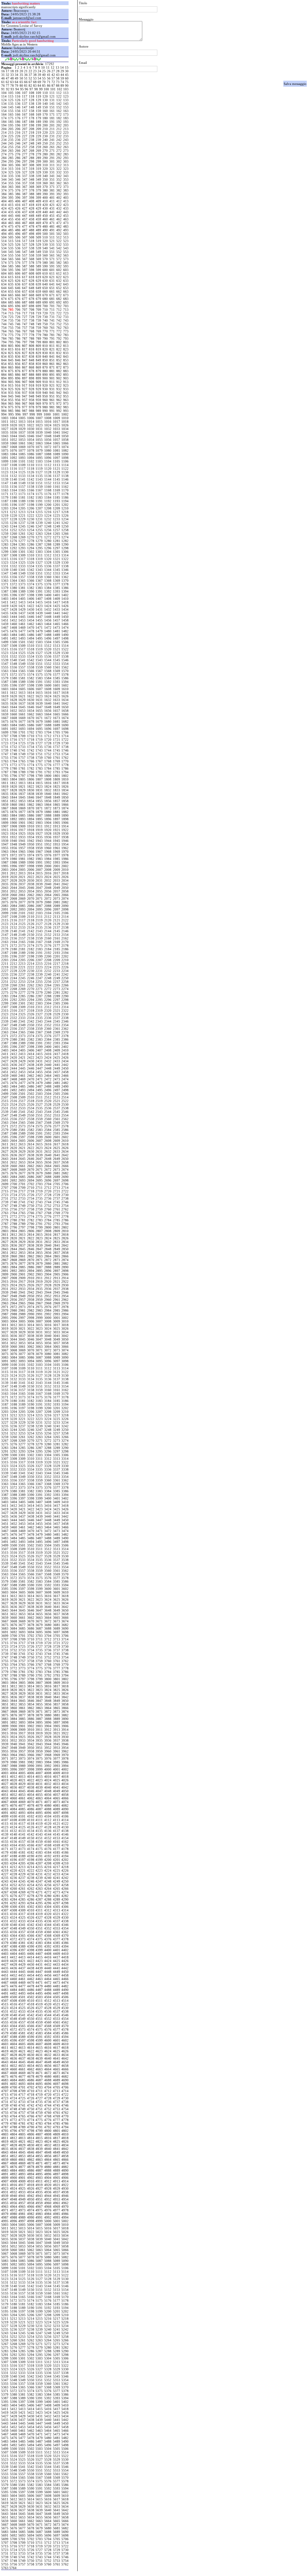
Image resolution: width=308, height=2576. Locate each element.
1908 (14, 826)
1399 (39, 595)
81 (26, 86)
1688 (48, 725)
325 (11, 172)
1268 (14, 537)
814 (4, 349)
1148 (14, 483)
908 (32, 382)
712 (59, 310)
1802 (65, 776)
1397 (22, 595)
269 (38, 151)
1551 (39, 664)
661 (52, 291)
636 (18, 284)
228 (32, 136)
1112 (48, 465)
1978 (65, 855)
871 (52, 367)
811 (52, 346)
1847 (39, 797)
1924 (14, 833)
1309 (22, 555)
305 (11, 165)
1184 (48, 497)
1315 (5, 559)
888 (32, 375)
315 (11, 169)
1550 (31, 664)
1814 (31, 783)
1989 (22, 862)
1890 (65, 815)
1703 (39, 732)
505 (11, 237)
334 (4, 176)
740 (45, 320)
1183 (39, 497)
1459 (5, 624)
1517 (22, 649)
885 (11, 375)
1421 (22, 606)
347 (25, 179)
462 (59, 219)
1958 (31, 848)
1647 (39, 707)
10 (43, 67)
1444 (14, 617)
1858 (65, 801)
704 (4, 310)
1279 (39, 541)
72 (53, 82)
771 (52, 331)
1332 (14, 566)
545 (11, 252)
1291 (5, 548)
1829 (22, 790)
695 (11, 306)
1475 (5, 631)
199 (38, 125)
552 (59, 252)
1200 (48, 505)
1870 (31, 808)
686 (18, 302)
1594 (65, 682)
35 (21, 75)
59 (62, 78)
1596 (14, 685)
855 (11, 364)
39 (39, 75)
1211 (5, 512)
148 (32, 107)
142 (59, 104)
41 (49, 75)
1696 (48, 729)
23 (35, 71)
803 (66, 342)
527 (25, 245)
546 (18, 252)
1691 (5, 729)
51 (26, 78)
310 (45, 165)
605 (11, 273)
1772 (14, 765)
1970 (65, 852)
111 (52, 93)
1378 (65, 584)
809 (38, 346)
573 (66, 259)
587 (25, 266)
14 (62, 67)
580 (45, 263)
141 (52, 104)
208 (32, 129)
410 (45, 201)
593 (66, 266)
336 (18, 176)
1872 (48, 808)
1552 (48, 664)
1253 (22, 530)
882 (59, 371)
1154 (65, 483)
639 (38, 284)
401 (52, 198)
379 (38, 190)
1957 (22, 848)
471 (52, 223)
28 (58, 71)
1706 (65, 732)
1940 (14, 841)
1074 (65, 447)
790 (45, 338)
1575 (39, 674)
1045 (22, 436)
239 (38, 140)
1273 (57, 537)
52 (30, 78)
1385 (57, 588)
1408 (48, 599)
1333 (22, 566)
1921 (57, 830)
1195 (5, 505)
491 (52, 230)
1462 (31, 624)
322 (59, 169)
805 (11, 346)
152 (59, 107)
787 (25, 338)
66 (26, 82)
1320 (48, 559)
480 (45, 226)
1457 (57, 620)
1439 (39, 613)
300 (45, 161)
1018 (65, 422)
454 (4, 219)
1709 (22, 736)
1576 (48, 674)
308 (32, 165)
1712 (48, 736)
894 (4, 378)
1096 (48, 458)
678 (32, 299)
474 (4, 226)
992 (59, 411)
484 (4, 230)
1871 (39, 808)
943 (66, 393)
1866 (65, 805)
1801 (57, 776)
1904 (48, 823)
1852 (14, 801)
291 (52, 158)
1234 (65, 519)
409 (38, 201)
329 (38, 172)
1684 (14, 725)
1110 (31, 465)
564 (4, 259)
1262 (31, 534)
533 (66, 245)
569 (38, 259)
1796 (14, 776)
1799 (39, 776)
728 (32, 317)
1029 (22, 429)
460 (45, 219)
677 (25, 299)
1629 (22, 700)
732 (59, 317)
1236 (14, 523)
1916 (14, 830)
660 (45, 291)
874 (4, 371)
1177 (57, 494)
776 (18, 335)
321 (52, 169)
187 (25, 122)
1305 (57, 552)
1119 (39, 469)
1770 (65, 761)
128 (32, 100)
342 (59, 176)
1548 (14, 664)
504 (4, 237)
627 (25, 281)
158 (32, 111)
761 (52, 328)
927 (25, 389)
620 (45, 277)
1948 (14, 844)
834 (4, 357)
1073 (57, 447)
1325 (22, 562)
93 (12, 89)
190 (45, 122)
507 (25, 237)
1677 (22, 721)
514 (4, 241)
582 (59, 263)
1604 (14, 689)
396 (18, 198)
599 (38, 270)
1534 (31, 656)
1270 (31, 537)
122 (59, 96)
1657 (57, 711)
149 (38, 107)
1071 (39, 447)
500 (45, 234)
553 (66, 252)
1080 (48, 450)
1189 (22, 501)
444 (4, 216)
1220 (14, 516)
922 (59, 385)
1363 (5, 581)
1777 (57, 765)
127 (25, 100)
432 (59, 208)
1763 (5, 761)
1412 (14, 602)
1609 (57, 689)
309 (38, 165)
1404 (14, 599)
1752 (48, 754)
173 (66, 114)
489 (38, 230)
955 (11, 400)
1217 (57, 512)
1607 (39, 689)
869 (38, 367)
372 (59, 187)
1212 (14, 512)
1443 (5, 617)
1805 (22, 779)
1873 (57, 808)
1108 (14, 465)
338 (32, 176)
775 (11, 335)
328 (32, 172)
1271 (39, 537)
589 (38, 266)
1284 (14, 544)
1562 (65, 667)
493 (66, 230)
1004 (14, 418)
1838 (31, 794)
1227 (5, 519)
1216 (48, 512)
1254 (31, 530)
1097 (57, 458)
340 (45, 176)
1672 (48, 718)
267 (25, 151)
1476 (14, 631)
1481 (57, 631)
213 (66, 129)
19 (17, 71)
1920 (48, 830)
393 (66, 194)
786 (18, 338)
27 (53, 71)
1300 (14, 552)
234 (4, 140)
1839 (39, 794)
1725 (22, 743)
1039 (39, 432)
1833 (57, 790)
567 (25, 259)
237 (25, 140)
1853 (22, 801)
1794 (65, 772)
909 (38, 382)
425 (11, 208)
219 (38, 132)
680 (45, 299)
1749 (22, 754)
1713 (57, 736)
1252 (14, 530)
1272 (48, 537)
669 (38, 295)
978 (32, 407)
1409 (57, 599)
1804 (14, 779)
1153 (57, 483)
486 (18, 230)
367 (25, 187)
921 (52, 385)
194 (4, 125)
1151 (39, 483)
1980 (14, 859)
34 (17, 75)
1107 (5, 465)
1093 (22, 458)
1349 (22, 573)
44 (62, 75)
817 (25, 349)
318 (32, 169)
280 (45, 154)
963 (66, 400)
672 (59, 295)
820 (45, 349)
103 (66, 89)
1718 (31, 740)
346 (18, 179)
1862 (31, 805)
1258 (65, 530)
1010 (65, 418)
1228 (14, 519)
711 (52, 310)
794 (4, 342)
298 (32, 161)
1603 (5, 689)
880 (45, 371)
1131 (5, 476)
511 (52, 237)
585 (11, 266)
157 (25, 111)
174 (4, 118)
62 (8, 82)
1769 (57, 761)
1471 (39, 628)
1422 (31, 606)
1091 (5, 458)
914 (4, 385)
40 (44, 75)
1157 (22, 487)
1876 (14, 812)
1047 (39, 436)
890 (45, 375)
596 (18, 270)
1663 (39, 714)
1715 (5, 740)
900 (45, 378)
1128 (48, 472)
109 (38, 93)
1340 (14, 570)
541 (52, 248)
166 (18, 114)
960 (45, 400)
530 (45, 245)
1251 (5, 530)
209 (38, 129)
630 (45, 281)
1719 (39, 740)
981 (52, 407)
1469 (22, 628)
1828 (14, 790)
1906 (65, 823)
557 (25, 255)
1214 (31, 512)
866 (18, 367)
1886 (31, 815)
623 (66, 277)
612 (59, 273)
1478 (31, 631)
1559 (39, 667)
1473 (57, 628)
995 (11, 414)
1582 (31, 678)
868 (32, 367)
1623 (39, 696)
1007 (39, 418)
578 (32, 263)
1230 (31, 519)
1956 (14, 848)
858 (32, 364)
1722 (65, 740)
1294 (31, 548)
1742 (31, 750)
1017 (57, 422)
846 (18, 360)
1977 (57, 855)
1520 (48, 649)
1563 (5, 671)
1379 (5, 588)
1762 (65, 758)
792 (59, 338)
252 (59, 143)
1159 (39, 487)
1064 (48, 443)
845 (11, 360)
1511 (39, 646)
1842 (65, 794)
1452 (14, 620)
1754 (65, 754)
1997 (22, 866)
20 (21, 71)
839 (38, 357)
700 (45, 306)
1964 (14, 852)
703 (66, 306)
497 (25, 234)
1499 (5, 642)
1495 (39, 638)
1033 (57, 429)
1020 (14, 425)
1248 (48, 526)
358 (32, 183)
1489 (57, 635)
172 (59, 114)
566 (18, 259)
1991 (39, 862)
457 (25, 219)
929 (38, 389)
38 (35, 75)
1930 (65, 833)
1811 (5, 783)
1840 (48, 794)
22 (30, 71)
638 (32, 284)
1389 (22, 591)
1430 (31, 609)
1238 (31, 523)
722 (59, 313)
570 (45, 259)
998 (32, 414)
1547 (5, 664)
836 (18, 357)
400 (45, 198)
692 (59, 302)
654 (4, 291)
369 (38, 187)
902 (59, 378)
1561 (57, 667)
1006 (31, 418)
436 (18, 212)
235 (11, 140)
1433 (57, 609)
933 (66, 389)
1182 (31, 497)
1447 (39, 617)
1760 (48, 758)
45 (67, 75)
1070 (31, 447)
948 (32, 396)
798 (32, 342)
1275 (5, 541)
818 (32, 349)
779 (38, 335)
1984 (48, 859)
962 (59, 400)
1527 (39, 653)
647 (25, 288)
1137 (57, 476)
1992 (48, 862)
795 (11, 342)
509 (38, 237)
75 (67, 82)
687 (25, 302)
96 (26, 89)
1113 (57, 465)
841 (52, 357)
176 (18, 118)
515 (11, 241)
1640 (48, 703)
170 (45, 114)
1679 (39, 721)
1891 (5, 819)
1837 (22, 794)
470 (45, 223)
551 (52, 252)
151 (52, 107)
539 (38, 248)
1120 (48, 469)
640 (45, 284)
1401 (57, 595)
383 (66, 190)
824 (4, 353)
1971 (5, 855)
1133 (22, 476)
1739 (5, 750)
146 (18, 107)
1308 (14, 555)
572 (59, 259)
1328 (48, 562)
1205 (22, 508)
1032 (48, 429)
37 (30, 75)
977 (25, 407)
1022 (31, 425)
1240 (48, 523)
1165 (22, 490)
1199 (39, 505)
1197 (22, 505)
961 (52, 400)
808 (32, 346)
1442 (65, 613)
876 (18, 371)
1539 (5, 660)
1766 (31, 761)
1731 (5, 747)
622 (59, 277)
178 (32, 118)
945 (11, 396)
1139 (5, 479)
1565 (22, 671)
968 (32, 403)
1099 (5, 461)
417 (25, 205)
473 (66, 223)
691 (52, 302)
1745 (57, 750)
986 (18, 411)
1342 (31, 570)
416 (18, 205)
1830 (31, 790)
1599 (39, 685)
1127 (39, 472)
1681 (57, 721)
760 (45, 328)
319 (38, 169)
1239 (39, 523)
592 (59, 266)
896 (18, 378)
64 (17, 82)
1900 (14, 823)
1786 (65, 768)
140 (45, 104)
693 (66, 302)
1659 (5, 714)
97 (31, 89)
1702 (31, 732)
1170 (65, 490)
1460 (14, 624)
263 (66, 147)
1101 (22, 461)
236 (18, 140)
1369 (57, 581)
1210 (65, 508)
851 (52, 360)
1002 (65, 414)
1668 (14, 718)
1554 (65, 664)
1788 (14, 772)
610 (45, 273)
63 (12, 82)
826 (18, 353)
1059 (5, 443)
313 (66, 165)
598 (32, 270)
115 (11, 96)
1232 (48, 519)
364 (4, 187)
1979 (5, 859)
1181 (22, 497)
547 (25, 252)
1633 (57, 700)
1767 (39, 761)
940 (45, 393)
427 (25, 208)
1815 (39, 783)
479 (38, 226)
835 (11, 357)
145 (11, 107)
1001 (56, 414)
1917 (22, 830)
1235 (5, 523)
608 (32, 273)
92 (8, 89)
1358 (31, 577)
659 (38, 291)
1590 (31, 682)
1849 (57, 797)
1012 (14, 422)
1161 (57, 487)
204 (4, 129)
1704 (48, 732)
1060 (14, 443)
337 (25, 176)
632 (59, 281)
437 (25, 212)
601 (52, 270)
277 (25, 154)
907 (25, 382)
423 (66, 205)
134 (4, 104)
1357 (22, 577)
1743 (39, 750)
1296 (48, 548)
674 (4, 299)
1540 (14, 660)
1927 (39, 833)
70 (44, 82)
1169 (57, 490)
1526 (31, 653)
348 (32, 179)
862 (59, 364)
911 (52, 382)
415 (11, 205)
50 (21, 78)
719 (38, 313)
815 (11, 349)
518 (32, 241)
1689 (57, 725)
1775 (39, 765)
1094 (31, 458)
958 (32, 400)
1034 (65, 429)
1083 (5, 454)
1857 (57, 801)
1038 (31, 432)
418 (32, 205)
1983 (39, 859)
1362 (65, 577)
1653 (22, 711)
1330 (65, 562)
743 (66, 320)
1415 (39, 602)
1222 (31, 516)
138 (32, 104)
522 (59, 241)
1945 (57, 841)
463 (66, 219)
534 (4, 248)
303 (66, 161)
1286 (31, 544)
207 (25, 129)
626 (18, 281)
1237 (22, 523)
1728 (48, 743)
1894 (31, 819)
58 (58, 78)
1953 (57, 844)
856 (18, 364)
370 (45, 187)
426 (18, 208)
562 (59, 255)
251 (52, 143)
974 (4, 407)
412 (59, 201)
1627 (5, 700)
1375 (39, 584)
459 (38, 219)
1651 (5, 711)
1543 (39, 660)
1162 (65, 487)
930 (45, 389)
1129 (57, 472)
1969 (57, 852)
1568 (48, 671)
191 (52, 122)
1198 (31, 505)
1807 (39, 779)
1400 (48, 595)
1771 (5, 765)
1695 (39, 729)
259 (38, 147)
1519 (39, 649)
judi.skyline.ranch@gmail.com (34, 36)
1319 (39, 559)
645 (11, 288)
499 (38, 234)
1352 (48, 573)
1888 (48, 815)
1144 (48, 479)
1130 (65, 472)
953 (66, 396)
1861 (22, 805)
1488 (48, 635)
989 (38, 411)
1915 (5, 830)
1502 (31, 642)
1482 (65, 631)
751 (52, 324)
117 (25, 96)
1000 (47, 414)
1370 (65, 581)
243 (66, 140)
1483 (5, 635)
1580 (14, 678)
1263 (39, 534)
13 (57, 67)
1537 (57, 656)
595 (11, 270)
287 (25, 158)
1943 (39, 841)
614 (4, 277)
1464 (48, 624)
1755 (5, 758)
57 (53, 78)
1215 (39, 512)
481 (52, 226)
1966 (31, 852)
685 (11, 302)
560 (45, 255)
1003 (5, 418)
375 (11, 190)
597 (25, 270)
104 (4, 93)
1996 (14, 866)
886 (18, 375)
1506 (65, 642)
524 (4, 245)
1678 (31, 721)
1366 (31, 581)
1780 (14, 768)
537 (25, 248)
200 (45, 125)
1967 (39, 852)
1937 (57, 837)
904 (4, 382)
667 (25, 295)
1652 (14, 711)
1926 (31, 833)
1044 (14, 436)
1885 (22, 815)
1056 (48, 440)
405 (11, 201)
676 (18, 299)
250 (45, 143)
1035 (5, 432)
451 (52, 216)
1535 (39, 656)
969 (38, 403)
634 (4, 284)
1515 (5, 649)
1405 (22, 599)
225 (11, 136)
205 (11, 129)
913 (66, 382)
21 (26, 71)
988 (32, 411)
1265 (57, 534)
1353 (57, 573)
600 (45, 270)
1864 (48, 805)
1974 (31, 855)
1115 (5, 469)
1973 (22, 855)
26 (49, 71)
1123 (5, 472)
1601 (57, 685)
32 (8, 75)
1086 (31, 454)
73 (58, 82)
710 (45, 310)
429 (38, 208)
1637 (22, 703)
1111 (39, 465)
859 (38, 364)
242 (59, 140)
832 (59, 353)
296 (18, 161)
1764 (14, 761)
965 (11, 403)
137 (25, 104)
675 (11, 299)
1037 (22, 432)
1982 (31, 859)
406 (18, 201)
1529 (57, 653)
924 (4, 389)
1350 (31, 573)
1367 (39, 581)
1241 (57, 523)
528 (32, 245)
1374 (31, 584)
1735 (39, 747)
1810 (65, 779)
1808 (48, 779)
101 (53, 89)
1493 (22, 638)
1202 (65, 505)
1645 (22, 707)
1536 (48, 656)
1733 (22, 747)
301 (52, 161)
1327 (39, 562)
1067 (5, 447)
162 (59, 111)
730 (45, 317)
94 (17, 89)
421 (52, 205)
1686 (31, 725)
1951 (39, 844)
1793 (57, 772)
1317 (22, 559)
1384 (48, 588)
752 (59, 324)
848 (32, 360)
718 (32, 313)
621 (52, 277)
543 (66, 248)
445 (11, 216)
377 (25, 190)
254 (4, 147)
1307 (5, 555)
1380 (14, 588)
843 (66, 357)
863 (66, 364)
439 (38, 212)
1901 (22, 823)
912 (59, 382)
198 (32, 125)
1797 (22, 776)
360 (45, 183)
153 (66, 107)
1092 (14, 458)
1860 (14, 805)
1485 (22, 635)
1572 (14, 674)
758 (32, 328)
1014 (31, 422)
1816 (48, 783)
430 (45, 208)
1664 (48, 714)
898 (32, 378)
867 (25, 367)
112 (59, 93)
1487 (39, 635)
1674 (65, 718)
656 (18, 291)
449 (38, 216)
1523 (5, 653)
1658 (65, 711)
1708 (14, 736)
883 (66, 371)
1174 (31, 494)
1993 (57, 862)
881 (52, 371)
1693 (22, 729)
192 (59, 122)
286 (18, 158)
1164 (14, 490)
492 (59, 230)
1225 (57, 516)
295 (11, 161)
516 (18, 241)
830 (45, 353)
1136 (48, 476)
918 (32, 385)
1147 (5, 483)
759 (38, 328)
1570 (65, 671)
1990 (31, 862)
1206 (31, 508)
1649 (57, 707)
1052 (14, 440)
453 (66, 216)
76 (3, 86)
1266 (65, 534)
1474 (65, 628)
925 (11, 389)
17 (8, 71)
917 (25, 385)
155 (11, 111)
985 (11, 411)
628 (32, 281)
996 (18, 414)
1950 (31, 844)
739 (38, 320)
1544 (48, 660)
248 (32, 143)
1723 (5, 743)
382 (59, 190)
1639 (39, 703)
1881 (57, 812)
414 (4, 205)
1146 (65, 479)
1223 (39, 516)
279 (38, 154)
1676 (14, 721)
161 (52, 111)
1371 (5, 584)
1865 (57, 805)
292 (59, 158)
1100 (14, 461)
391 (52, 194)
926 (18, 389)
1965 (22, 852)
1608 (48, 689)
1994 (65, 862)
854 (4, 364)
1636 (14, 703)
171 (52, 114)
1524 (14, 653)
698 (32, 306)
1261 (22, 534)
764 (4, 331)
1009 (57, 418)
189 (38, 122)
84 (39, 86)
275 (11, 154)
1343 (39, 570)
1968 (48, 852)
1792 (48, 772)
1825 (57, 787)
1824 (48, 787)
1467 (5, 628)
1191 (39, 501)
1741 (22, 750)
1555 (5, 667)
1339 (5, 570)
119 (38, 96)
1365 (22, 581)
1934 (31, 837)
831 (52, 353)
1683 (5, 725)
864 (4, 367)
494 (4, 234)
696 (18, 306)
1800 (48, 776)
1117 (22, 469)
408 (32, 201)
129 (38, 100)
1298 (65, 548)
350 (45, 179)
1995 (5, 866)
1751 (39, 754)
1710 (31, 736)
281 (52, 154)
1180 (14, 497)
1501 (22, 642)
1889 (57, 815)
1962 (65, 848)
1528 (48, 653)
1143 (39, 479)
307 (25, 165)
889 (38, 375)
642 (59, 284)
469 (38, 223)
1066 (65, 443)
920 (45, 385)
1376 (48, 584)
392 (59, 194)
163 (66, 111)
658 (32, 291)
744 (4, 324)
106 (18, 93)
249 (38, 143)
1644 (14, 707)
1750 (31, 754)
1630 (31, 700)
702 (59, 306)
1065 (57, 443)
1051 (5, 440)
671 (52, 295)
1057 (57, 440)
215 (11, 132)
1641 (57, 703)
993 (66, 411)
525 (11, 245)
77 (8, 86)
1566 (31, 671)
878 (32, 371)
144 (4, 107)
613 (66, 273)
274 (4, 154)
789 (38, 338)
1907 (5, 826)
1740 (14, 750)
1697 (57, 729)
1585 (57, 678)
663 (66, 291)
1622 (31, 696)
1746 (65, 750)
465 (11, 223)
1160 (48, 487)
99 (41, 89)
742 (59, 320)
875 (11, 371)
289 (38, 158)
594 (4, 270)
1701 (22, 732)
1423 (39, 606)
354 (4, 183)
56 (49, 78)
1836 (14, 794)
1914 (65, 826)
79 (17, 86)
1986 (65, 859)
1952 (48, 844)
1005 (22, 418)
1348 (14, 573)
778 (32, 335)
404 (4, 201)
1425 (57, 606)
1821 (22, 787)
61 (3, 82)
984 (4, 411)
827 (25, 353)
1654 (31, 711)
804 (4, 346)
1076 (14, 450)
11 (48, 67)
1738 (65, 747)
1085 (22, 454)
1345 (57, 570)
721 (52, 313)
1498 (65, 638)
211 (52, 129)
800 (45, 342)
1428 (14, 609)
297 (25, 161)
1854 (31, 801)
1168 (48, 490)
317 (25, 169)
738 (32, 320)
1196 (14, 505)
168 (32, 114)
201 (52, 125)
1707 (5, 736)
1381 (22, 588)
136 (18, 104)
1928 (48, 833)
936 (18, 393)
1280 (48, 541)
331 (52, 172)
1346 (65, 570)
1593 (57, 682)
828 (32, 353)
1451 (5, 620)
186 (18, 122)
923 (66, 385)
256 (18, 147)
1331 (5, 566)
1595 (5, 685)
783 (66, 335)
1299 (5, 552)
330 (45, 172)
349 (38, 179)
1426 (65, 606)
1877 (22, 812)
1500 (14, 642)
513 (66, 237)
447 (25, 216)
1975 (39, 855)
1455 (39, 620)
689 (38, 302)
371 (52, 187)
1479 (39, 631)
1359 (39, 577)
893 (66, 375)
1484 (14, 635)
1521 (57, 649)
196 (18, 125)
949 (38, 396)
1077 (22, 450)
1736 (48, 747)
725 (11, 317)
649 (38, 288)
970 (45, 403)
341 (52, 176)
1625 (57, 696)
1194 (65, 501)
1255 (39, 530)
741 (52, 320)
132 (59, 100)
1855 (39, 801)
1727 (39, 743)
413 (66, 201)
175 (11, 118)
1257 (57, 530)
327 (25, 172)
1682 (65, 721)
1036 (14, 432)
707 (25, 310)
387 (25, 194)
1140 (14, 479)
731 (52, 317)
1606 (31, 689)
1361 (57, 577)
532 (59, 245)
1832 (48, 790)
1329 (57, 562)
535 (11, 248)
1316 (14, 559)
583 (66, 263)
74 (62, 82)
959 (38, 400)
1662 (31, 714)
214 (4, 132)
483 (66, 226)
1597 (22, 685)
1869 (22, 808)
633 (66, 281)
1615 (39, 693)
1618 (65, 693)
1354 (65, 573)
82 (30, 86)
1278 (31, 541)
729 (38, 317)
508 (32, 237)
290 (45, 158)
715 (11, 313)
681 (52, 299)
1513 (57, 646)
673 (66, 295)
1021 (22, 425)
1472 (48, 628)
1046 (31, 436)
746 (18, 324)
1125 (22, 472)
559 (38, 255)
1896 (48, 819)
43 (58, 75)
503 (66, 234)
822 (59, 349)
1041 (57, 432)
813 (66, 346)
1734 (31, 747)
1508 (14, 646)
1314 (65, 555)
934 (4, 393)
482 (59, 226)
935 (11, 393)
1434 (65, 609)
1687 (39, 725)
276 (18, 154)
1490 (65, 635)
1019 (5, 425)
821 (52, 349)
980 (45, 407)
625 (11, 281)
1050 (65, 436)
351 (52, 179)
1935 (39, 837)
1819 (5, 787)
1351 (39, 573)
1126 (31, 472)
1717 (22, 740)
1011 (5, 422)
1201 (57, 505)
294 (4, 161)
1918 (31, 830)
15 (67, 67)
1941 (22, 841)
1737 (57, 747)
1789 (22, 772)
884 (4, 375)
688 (32, 302)
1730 (65, 743)
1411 (5, 602)
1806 (31, 779)
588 (32, 266)
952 (59, 396)
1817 (57, 783)
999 (39, 414)
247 (25, 143)
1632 (48, 700)
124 (4, 100)
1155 (5, 487)
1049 (57, 436)
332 (59, 172)
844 (4, 360)
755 (11, 328)
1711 (39, 736)
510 (45, 237)
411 (52, 201)
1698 (65, 729)
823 (66, 349)
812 (59, 346)
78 (12, 86)
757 (25, 328)
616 (18, 277)
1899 (5, 823)
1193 (57, 501)
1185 (57, 497)
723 (66, 313)
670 (45, 295)
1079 (39, 450)
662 (59, 291)
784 (4, 338)
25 (44, 71)
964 (4, 403)
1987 (5, 862)
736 (18, 320)
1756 (14, 758)
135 (11, 104)
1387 (5, 591)
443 (66, 212)
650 (45, 288)
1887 (39, 815)
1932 (14, 837)
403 (66, 198)
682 (59, 299)
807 (25, 346)
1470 (31, 628)
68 (35, 82)
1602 (65, 685)
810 (45, 346)
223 (66, 132)
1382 (31, 588)
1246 (31, 526)
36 (26, 75)
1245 (22, 526)
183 (66, 118)
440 (45, 212)
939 (38, 393)
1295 (39, 548)
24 (39, 71)
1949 (22, 844)
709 (38, 310)
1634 (65, 700)
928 (32, 389)
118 (32, 96)
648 (32, 288)
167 (25, 114)
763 (66, 328)
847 (25, 360)
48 (12, 78)
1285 (22, 544)
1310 (31, 555)
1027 (5, 429)
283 (66, 154)
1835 (5, 794)
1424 (48, 606)
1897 (57, 819)
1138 (65, 476)
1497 (57, 638)
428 (32, 208)
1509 (22, 646)
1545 (57, 660)
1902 (31, 823)
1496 (48, 638)
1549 (22, 664)
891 (52, 375)
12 (53, 67)
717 (25, 313)
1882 (65, 812)
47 (8, 78)
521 (52, 241)
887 (25, 375)
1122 (65, 469)
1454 (31, 620)
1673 (57, 718)
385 (11, 194)
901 (52, 378)
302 (59, 161)
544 (4, 252)
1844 (14, 797)
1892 (14, 819)
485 (11, 230)
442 (59, 212)
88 (58, 86)
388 (32, 194)
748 (32, 324)
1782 (31, 768)
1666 (65, 714)
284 (4, 158)
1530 (65, 653)
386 (18, 194)
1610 (65, 689)
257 (25, 147)
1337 (57, 566)
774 (4, 335)
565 (11, 259)
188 (32, 122)
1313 (57, 555)
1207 (39, 508)
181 (52, 118)
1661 (22, 714)
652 (59, 288)
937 (25, 393)
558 (32, 255)
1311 (39, 555)
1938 (65, 837)
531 (52, 245)
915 (11, 385)
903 (66, 378)
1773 (22, 765)
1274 (65, 537)
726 (18, 317)
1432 (48, 609)
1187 (5, 501)
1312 (48, 555)
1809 (57, 779)
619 (38, 277)
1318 (31, 559)
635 (11, 284)
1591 (39, 682)
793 (66, 338)
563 (66, 255)
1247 (39, 526)
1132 (14, 476)
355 (11, 183)
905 (11, 382)
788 (32, 338)
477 (25, 226)
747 (25, 324)
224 (4, 136)
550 (45, 252)
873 (66, 367)
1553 (57, 664)
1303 (39, 552)
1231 (39, 519)
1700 (14, 732)
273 (66, 151)
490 (45, 230)
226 (18, 136)
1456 (48, 620)
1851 (5, 801)
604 (4, 273)
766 (18, 331)
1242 (65, 523)
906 (18, 382)
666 (18, 295)
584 (4, 266)
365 (11, 187)
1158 (31, 487)
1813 (22, 783)
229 (38, 136)
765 (11, 331)
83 (35, 86)
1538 (65, 656)
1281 (57, 541)
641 (52, 284)
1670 (31, 718)
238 (32, 140)
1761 (57, 758)
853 (66, 360)
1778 (65, 765)
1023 (39, 425)
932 (59, 389)
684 (4, 302)
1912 (48, 826)
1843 (5, 797)
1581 (22, 678)
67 (30, 82)
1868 (14, 808)
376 (18, 190)
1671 (39, 718)
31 (3, 75)
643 (66, 284)
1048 (48, 436)
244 (4, 143)
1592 (48, 682)
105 (11, 93)
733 (66, 317)
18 (12, 71)
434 (4, 212)
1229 (22, 519)
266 (18, 151)
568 (32, 259)
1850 (65, 797)
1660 (14, 714)
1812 (14, 783)
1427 (5, 609)
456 (18, 219)
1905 (57, 823)
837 (25, 357)
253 (66, 143)
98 (36, 89)
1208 (48, 508)
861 (52, 364)
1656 (48, 711)
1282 (65, 541)
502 (59, 234)
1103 (39, 461)
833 (66, 353)
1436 (14, 613)
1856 (48, 801)
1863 (39, 805)
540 (45, 248)
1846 (31, 797)
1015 (39, 422)
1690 (65, 725)
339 (38, 176)
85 (44, 86)
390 (45, 194)
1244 (14, 526)
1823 (39, 787)
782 (59, 335)
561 (52, 255)
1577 (57, 674)
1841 (57, 794)
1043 (5, 436)
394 (4, 198)
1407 (39, 599)
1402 (65, 595)
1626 (65, 696)
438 (32, 212)
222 (59, 132)
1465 (57, 624)
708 (32, 310)
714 (4, 313)
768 (32, 331)
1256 (48, 530)
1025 (57, 425)
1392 (48, 591)
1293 (22, 548)
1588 (14, 682)
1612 (14, 693)
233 (66, 136)
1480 (48, 631)
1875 (5, 812)
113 (66, 93)
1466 (65, 624)
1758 (31, 758)
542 (59, 248)
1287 (39, 544)
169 (38, 114)
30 (67, 71)
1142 (31, 479)
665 (11, 295)
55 (44, 78)
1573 (22, 674)
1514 (65, 646)
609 (38, 273)
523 (66, 241)
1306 (65, 552)
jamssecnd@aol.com (27, 18)
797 (25, 342)
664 (4, 295)
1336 (48, 566)
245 (11, 143)
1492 (14, 638)
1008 (48, 418)
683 (66, 299)
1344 (48, 570)
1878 (31, 812)
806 (18, 346)
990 (45, 411)
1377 (57, 584)
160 (45, 111)
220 (45, 132)
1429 (22, 609)
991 (52, 411)
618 (32, 277)
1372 (14, 584)
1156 (14, 487)
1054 (31, 440)
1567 (39, 671)
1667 (5, 718)
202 (59, 125)
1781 (22, 768)
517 (25, 241)
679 (38, 299)
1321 (57, 559)
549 (38, 252)
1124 (14, 472)
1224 (48, 516)
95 (22, 89)
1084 (14, 454)
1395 (5, 595)
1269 (22, 537)
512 (59, 237)
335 (11, 176)
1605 (22, 689)
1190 (31, 501)
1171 (5, 494)
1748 (14, 754)
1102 (31, 461)
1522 (65, 649)
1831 (39, 790)
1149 (22, 483)
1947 (5, 844)
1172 (14, 494)
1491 (5, 638)
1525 (22, 653)
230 (45, 136)
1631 (39, 700)
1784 (48, 768)
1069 (22, 447)
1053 (22, 440)
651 (52, 288)
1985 (57, 859)
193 (66, 122)
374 (4, 190)
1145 (57, 479)
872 (59, 367)
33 (12, 75)
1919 (39, 830)
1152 (48, 483)
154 (4, 111)
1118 (31, 469)
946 (18, 396)
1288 (48, 544)
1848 (48, 797)
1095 (39, 458)
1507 (5, 646)
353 (66, 179)
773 (66, 331)
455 (11, 219)
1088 (48, 454)
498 (32, 234)
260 (45, 147)
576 (18, 263)
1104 (48, 461)
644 (4, 288)
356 (18, 183)
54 (39, 78)
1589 (22, 682)
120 (45, 96)
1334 (31, 566)
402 (59, 198)
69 (39, 82)
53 (35, 78)
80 (21, 86)
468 (32, 223)
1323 (5, 562)
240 (45, 140)
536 (18, 248)
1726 (31, 743)
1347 (5, 573)
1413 (22, 602)
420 (45, 205)
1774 (31, 765)
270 (45, 151)
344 (4, 179)
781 (52, 335)
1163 (5, 490)
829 (38, 353)
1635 (5, 703)
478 (32, 226)
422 (59, 205)
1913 (57, 826)
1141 (22, 479)
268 (32, 151)
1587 (5, 682)
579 (38, 263)
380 (45, 190)
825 (11, 353)
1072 (48, 447)
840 (45, 357)
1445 (22, 617)
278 (32, 154)
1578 (65, 674)
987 (25, 411)
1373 (22, 584)
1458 (65, 620)
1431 (39, 609)
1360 (48, 577)
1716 (14, 740)
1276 (14, 541)
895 (11, 378)
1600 (48, 685)
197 (25, 125)
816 (18, 349)
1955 (5, 848)
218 (32, 132)
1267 (5, 537)
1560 (48, 667)
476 (18, 226)
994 (4, 414)
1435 (5, 613)
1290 (65, 544)
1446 (31, 617)
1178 (65, 494)
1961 (57, 848)
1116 (14, 469)
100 (46, 89)
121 (52, 96)
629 (38, 281)
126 (18, 100)
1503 (39, 642)
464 (4, 223)
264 (4, 151)
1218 (65, 512)
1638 (31, 703)
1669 (22, 718)
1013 (22, 422)
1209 (57, 508)
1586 (65, 678)
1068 (14, 447)
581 (52, 263)
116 (18, 96)
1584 (48, 678)
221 (52, 132)
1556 (14, 667)
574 (4, 263)
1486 (31, 635)
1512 (48, 646)
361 (52, 183)
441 (52, 212)
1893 (22, 819)
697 (25, 306)
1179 (5, 497)
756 (18, 328)
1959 (39, 848)
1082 (65, 450)
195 (11, 125)
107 (25, 93)
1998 (31, 866)
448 (32, 216)
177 (25, 118)
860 (45, 364)
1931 (5, 837)
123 (66, 96)
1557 (22, 667)
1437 (22, 613)
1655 (39, 711)
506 (18, 237)
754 (4, 328)
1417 (57, 602)
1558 (31, 667)
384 (4, 194)
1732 (14, 747)
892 (59, 375)
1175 (39, 494)
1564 (14, 671)
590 (45, 266)
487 (25, 230)
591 (52, 266)
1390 (31, 591)
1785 (57, 768)
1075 (5, 450)
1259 (5, 534)
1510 (31, 646)
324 (4, 172)
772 (59, 331)
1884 (14, 815)
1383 (39, 588)
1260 (14, 534)
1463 (39, 624)
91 (3, 89)
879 (38, 371)
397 (25, 198)
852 (59, 360)
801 (52, 342)
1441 (57, 613)
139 (38, 104)
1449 (57, 617)
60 (67, 78)
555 (11, 255)
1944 (48, 841)
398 (32, 198)
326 (18, 172)
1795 (5, 776)
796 (18, 342)
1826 (65, 787)
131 (52, 100)
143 (66, 104)
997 (25, 414)
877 (25, 371)
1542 (31, 660)
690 (45, 302)
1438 (31, 613)
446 (18, 216)
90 (67, 86)
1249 (57, 526)
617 (25, 277)
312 (59, 165)
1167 (39, 490)
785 (11, 338)
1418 (65, 602)
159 (38, 111)
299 (38, 161)
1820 (14, 787)
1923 (5, 833)
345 (11, 179)
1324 (14, 562)
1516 (14, 649)
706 (18, 310)
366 (18, 187)
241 (52, 140)
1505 (57, 642)
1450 (65, 617)
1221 (22, 516)
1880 (48, 812)
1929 (57, 833)
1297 (57, 548)
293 (66, 158)
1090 (65, 454)
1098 (65, 458)
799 (38, 342)
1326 (31, 562)
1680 (48, 721)
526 (18, 245)
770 (45, 331)
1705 (57, 732)
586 (18, 266)
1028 (14, 429)
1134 (31, 476)
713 (66, 310)
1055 (39, 440)
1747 (5, 754)
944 (4, 396)
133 (66, 100)
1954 (65, 844)
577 (25, 263)
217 (25, 132)
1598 (31, 685)
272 (59, 151)
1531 (5, 656)
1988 (14, 862)
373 (66, 187)
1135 (39, 476)
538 (32, 248)
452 (59, 216)
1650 (65, 707)
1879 (39, 812)
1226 (65, 516)
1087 (39, 454)
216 (18, 132)
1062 (31, 443)
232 (59, 136)
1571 (5, 674)
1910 (31, 826)
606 (18, 273)
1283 (5, 544)
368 (32, 187)
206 (18, 129)
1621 (22, 696)
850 (45, 360)
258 (32, 147)
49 (17, 78)
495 (11, 234)
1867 (5, 808)
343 (66, 176)
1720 (48, 740)
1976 (48, 855)
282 (59, 154)
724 (4, 317)
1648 (48, 707)
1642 (65, 703)
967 (25, 403)
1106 (65, 461)
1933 (22, 837)
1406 (31, 599)
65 (21, 82)
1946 (65, 841)
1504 (48, 642)
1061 (22, 443)
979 (38, 407)
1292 (14, 548)
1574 (31, 674)
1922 (65, 830)
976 (18, 407)
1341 (22, 570)
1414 (31, 602)
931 (52, 389)
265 (11, 151)
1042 (65, 432)
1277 (22, 541)
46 (3, 78)
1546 (65, 660)
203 (66, 125)
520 (45, 241)
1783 (39, 768)
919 (38, 385)
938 (32, 393)
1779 (5, 768)
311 (52, 165)
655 (11, 291)
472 (59, 223)
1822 (31, 787)
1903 (39, 823)
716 (18, 313)
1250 (65, 526)
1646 (31, 707)
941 (52, 393)
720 (45, 313)
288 (32, 158)
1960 (48, 848)
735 (11, 320)
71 (49, 82)
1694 (31, 729)
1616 (48, 693)
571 (52, 259)
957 (25, 400)
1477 (22, 631)
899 (38, 378)
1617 (57, 693)
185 (11, 122)
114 (4, 96)
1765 (22, 761)
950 (45, 396)
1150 (31, 483)
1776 (48, 765)
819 (38, 349)
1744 (48, 750)
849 (38, 360)
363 (66, 183)
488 (32, 230)
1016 (48, 422)
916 (18, 385)
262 (59, 147)
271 (52, 151)
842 (59, 357)
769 (38, 331)
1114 (65, 465)
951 (52, 396)
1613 (22, 693)
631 (52, 281)
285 (11, 158)
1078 (31, 450)
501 (52, 234)
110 (45, 93)
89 (62, 86)
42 (53, 75)
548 (32, 252)
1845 (22, 797)
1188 (14, 501)
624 (4, 281)
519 (38, 241)
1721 (57, 740)
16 (3, 71)
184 (4, 122)
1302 (31, 552)
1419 (5, 606)
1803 (5, 779)
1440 (48, 613)
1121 (57, 469)
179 (38, 118)
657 (25, 291)
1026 (65, 425)
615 (11, 277)
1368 (48, 581)
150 (45, 107)
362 (59, 183)
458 (32, 219)
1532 (14, 656)
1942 (31, 841)
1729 (57, 743)
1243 (5, 526)
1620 (14, 696)
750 (45, 324)
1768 (48, 761)
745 (11, 324)
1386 (65, 588)
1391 (39, 591)
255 (11, 147)
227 (25, 136)
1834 (65, 790)
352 (59, 179)
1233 (57, 519)
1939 (5, 841)
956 (18, 400)
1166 (31, 490)
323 (66, 169)
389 (38, 194)
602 (59, 270)
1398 (31, 595)
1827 (5, 790)
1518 (31, 649)
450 (45, 216)
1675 (5, 721)
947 (25, 396)
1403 (5, 599)
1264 (48, 534)
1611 (5, 693)
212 (59, 129)
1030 (31, 429)
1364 (14, 581)
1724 (14, 743)
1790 (31, 772)
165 (11, 114)
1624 (48, 696)
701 (52, 306)
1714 (65, 736)
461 (52, 219)
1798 (31, 776)
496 (18, 234)
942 (59, 393)
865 (11, 367)
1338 (65, 566)
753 (66, 324)
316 (18, 169)
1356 (14, 577)
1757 (22, 758)
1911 (39, 826)
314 (4, 169)
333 (66, 172)
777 (25, 335)
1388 (14, 591)
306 (18, 165)
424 (4, 208)
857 (25, 364)
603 (66, 270)
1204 (14, 508)
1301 (22, 552)
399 (38, 198)
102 (60, 89)
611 (52, 273)
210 (45, 129)
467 (25, 223)
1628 (14, 700)
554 (4, 255)
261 (52, 147)
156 (18, 111)
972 (59, 403)
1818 (65, 783)
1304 (48, 552)
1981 (22, 859)
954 (4, 400)
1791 (39, 772)
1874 (65, 808)
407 (25, 201)
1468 (14, 628)
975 (11, 407)
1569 (57, 671)
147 (25, 107)
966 (18, 403)
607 (25, 273)
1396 (14, 595)
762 (59, 328)
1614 (31, 693)
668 (32, 295)
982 (59, 407)
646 (18, 288)
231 (52, 136)
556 (18, 255)
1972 (14, 855)
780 (45, 335)
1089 (57, 454)
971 (52, 403)
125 (11, 100)
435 (11, 212)
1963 (5, 852)
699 (38, 306)
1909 (22, 826)
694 (4, 306)
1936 (48, 837)
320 (45, 169)
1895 (39, 819)
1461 (22, 624)
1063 (39, 443)
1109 (22, 465)
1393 (57, 591)
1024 (48, 425)
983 (66, 407)
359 (38, 183)
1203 (5, 508)
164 (4, 114)
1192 (48, 501)
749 (38, 324)
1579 (5, 678)
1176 (48, 494)
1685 (22, 725)
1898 (65, 819)
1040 (48, 432)
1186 (65, 497)
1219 (5, 516)
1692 (14, 729)
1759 (39, 758)
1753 (57, 754)
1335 (39, 566)
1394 (65, 591)
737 (25, 320)
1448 (48, 617)
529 (38, 245)
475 (11, 226)
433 (66, 208)
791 (52, 338)
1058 (65, 440)
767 (25, 331)
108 (32, 93)
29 (62, 71)
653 (66, 288)
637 (25, 284)
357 (25, 183)
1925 (22, 833)
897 (25, 378)
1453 (22, 620)
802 (59, 342)
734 (4, 320)
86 (49, 86)
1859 (5, 805)
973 (66, 403)
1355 (5, 577)
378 (32, 190)
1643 (5, 707)
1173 (22, 494)
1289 (57, 544)
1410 (65, 599)
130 (45, 100)
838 (32, 357)
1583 (39, 678)
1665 (57, 714)
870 (45, 367)
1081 (57, 450)
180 (45, 118)
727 (25, 317)
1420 (14, 606)
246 (18, 143)
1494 (31, 638)
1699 (5, 732)
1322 (65, 559)
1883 (5, 815)
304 (4, 165)
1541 (22, 660)
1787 (5, 772)
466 (18, 223)
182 (59, 118)
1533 (22, 656)
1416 (48, 602)
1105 (57, 461)
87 (53, 86)
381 (52, 190)
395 (11, 198)
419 (38, 205)
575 (11, 263)
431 (52, 208)
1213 (22, 512)
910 (45, 382)
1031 (39, 429)
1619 (5, 696)
